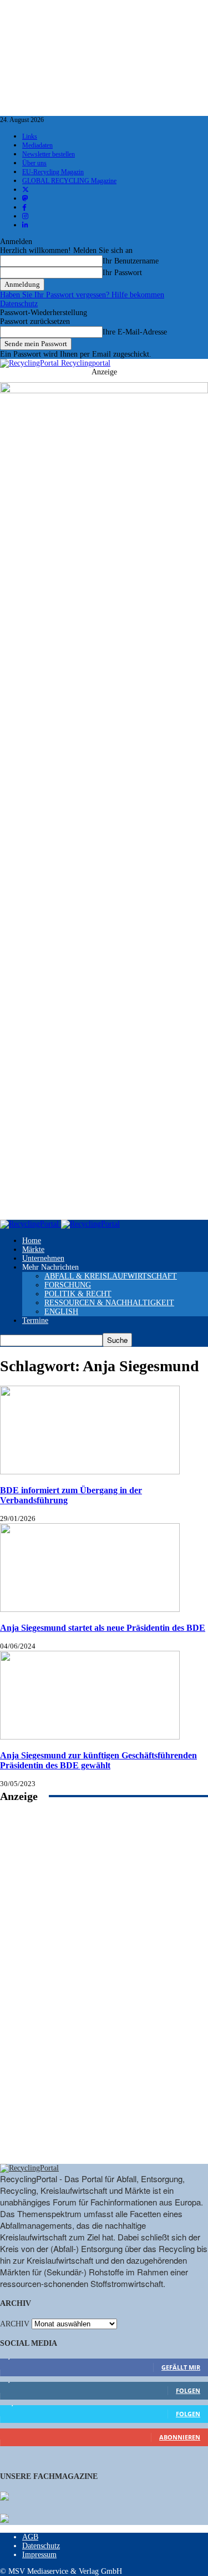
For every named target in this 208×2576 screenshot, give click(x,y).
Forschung (68, 1285)
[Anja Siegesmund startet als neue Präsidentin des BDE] (90, 1609)
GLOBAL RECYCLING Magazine (69, 181)
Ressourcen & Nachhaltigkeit (109, 1303)
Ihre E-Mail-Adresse (135, 332)
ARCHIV (15, 2324)
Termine (35, 1320)
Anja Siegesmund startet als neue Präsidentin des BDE (103, 1628)
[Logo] (31, 1224)
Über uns (34, 163)
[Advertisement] (104, 1995)
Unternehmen (43, 1258)
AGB (30, 2537)
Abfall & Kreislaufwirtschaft (111, 1276)
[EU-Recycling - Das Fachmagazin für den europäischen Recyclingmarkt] (4, 2497)
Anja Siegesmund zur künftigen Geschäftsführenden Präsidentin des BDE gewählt (98, 1760)
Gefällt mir (181, 2367)
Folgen (188, 2390)
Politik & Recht (78, 1294)
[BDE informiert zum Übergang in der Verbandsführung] (90, 1472)
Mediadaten (37, 145)
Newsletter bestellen (49, 154)
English (61, 1312)
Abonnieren (180, 2437)
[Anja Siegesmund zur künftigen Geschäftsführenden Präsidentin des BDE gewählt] (90, 1737)
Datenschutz (19, 304)
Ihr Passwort (122, 273)
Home (32, 1241)
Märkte (33, 1249)
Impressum (39, 2555)
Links (30, 136)
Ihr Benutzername (131, 261)
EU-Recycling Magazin (53, 172)
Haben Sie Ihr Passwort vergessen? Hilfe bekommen (82, 295)
